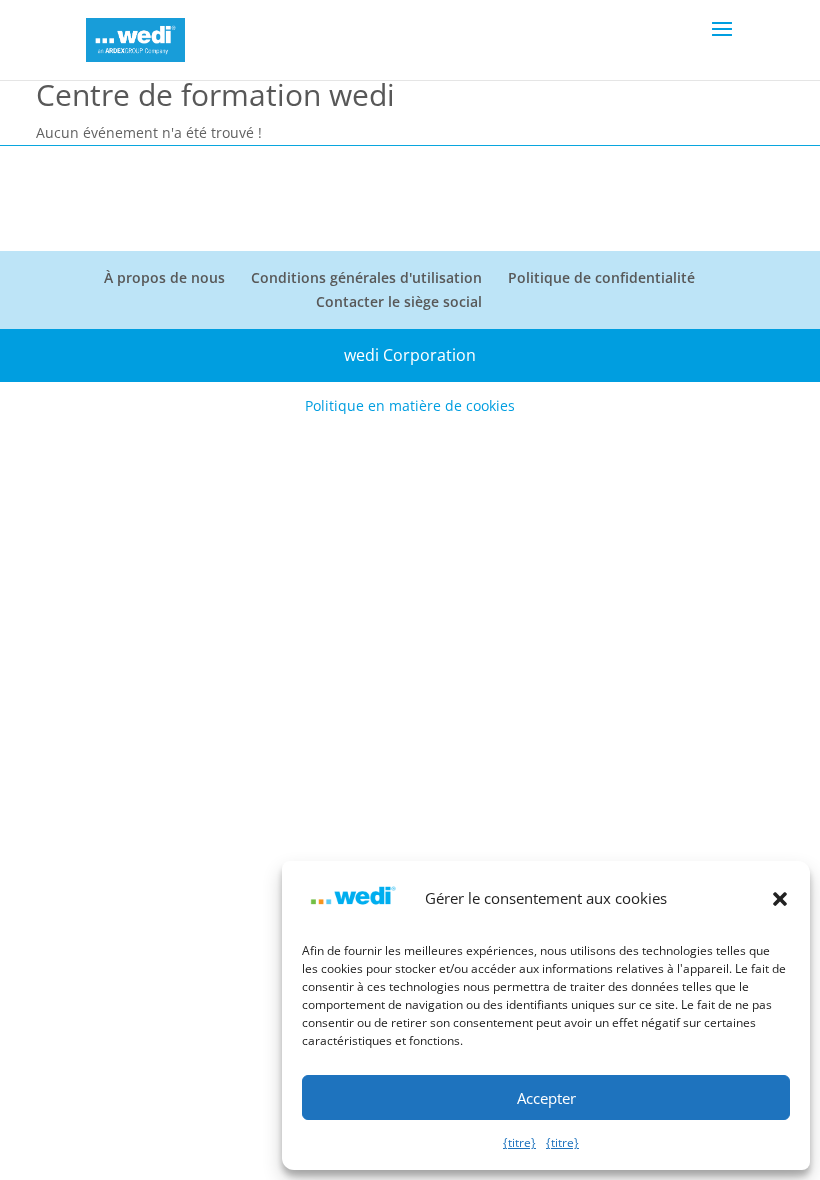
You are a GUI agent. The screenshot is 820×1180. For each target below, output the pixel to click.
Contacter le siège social (399, 301)
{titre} (519, 1142)
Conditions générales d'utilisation (366, 277)
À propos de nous (164, 277)
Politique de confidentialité (601, 277)
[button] (780, 899)
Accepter (546, 1098)
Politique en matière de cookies (410, 405)
